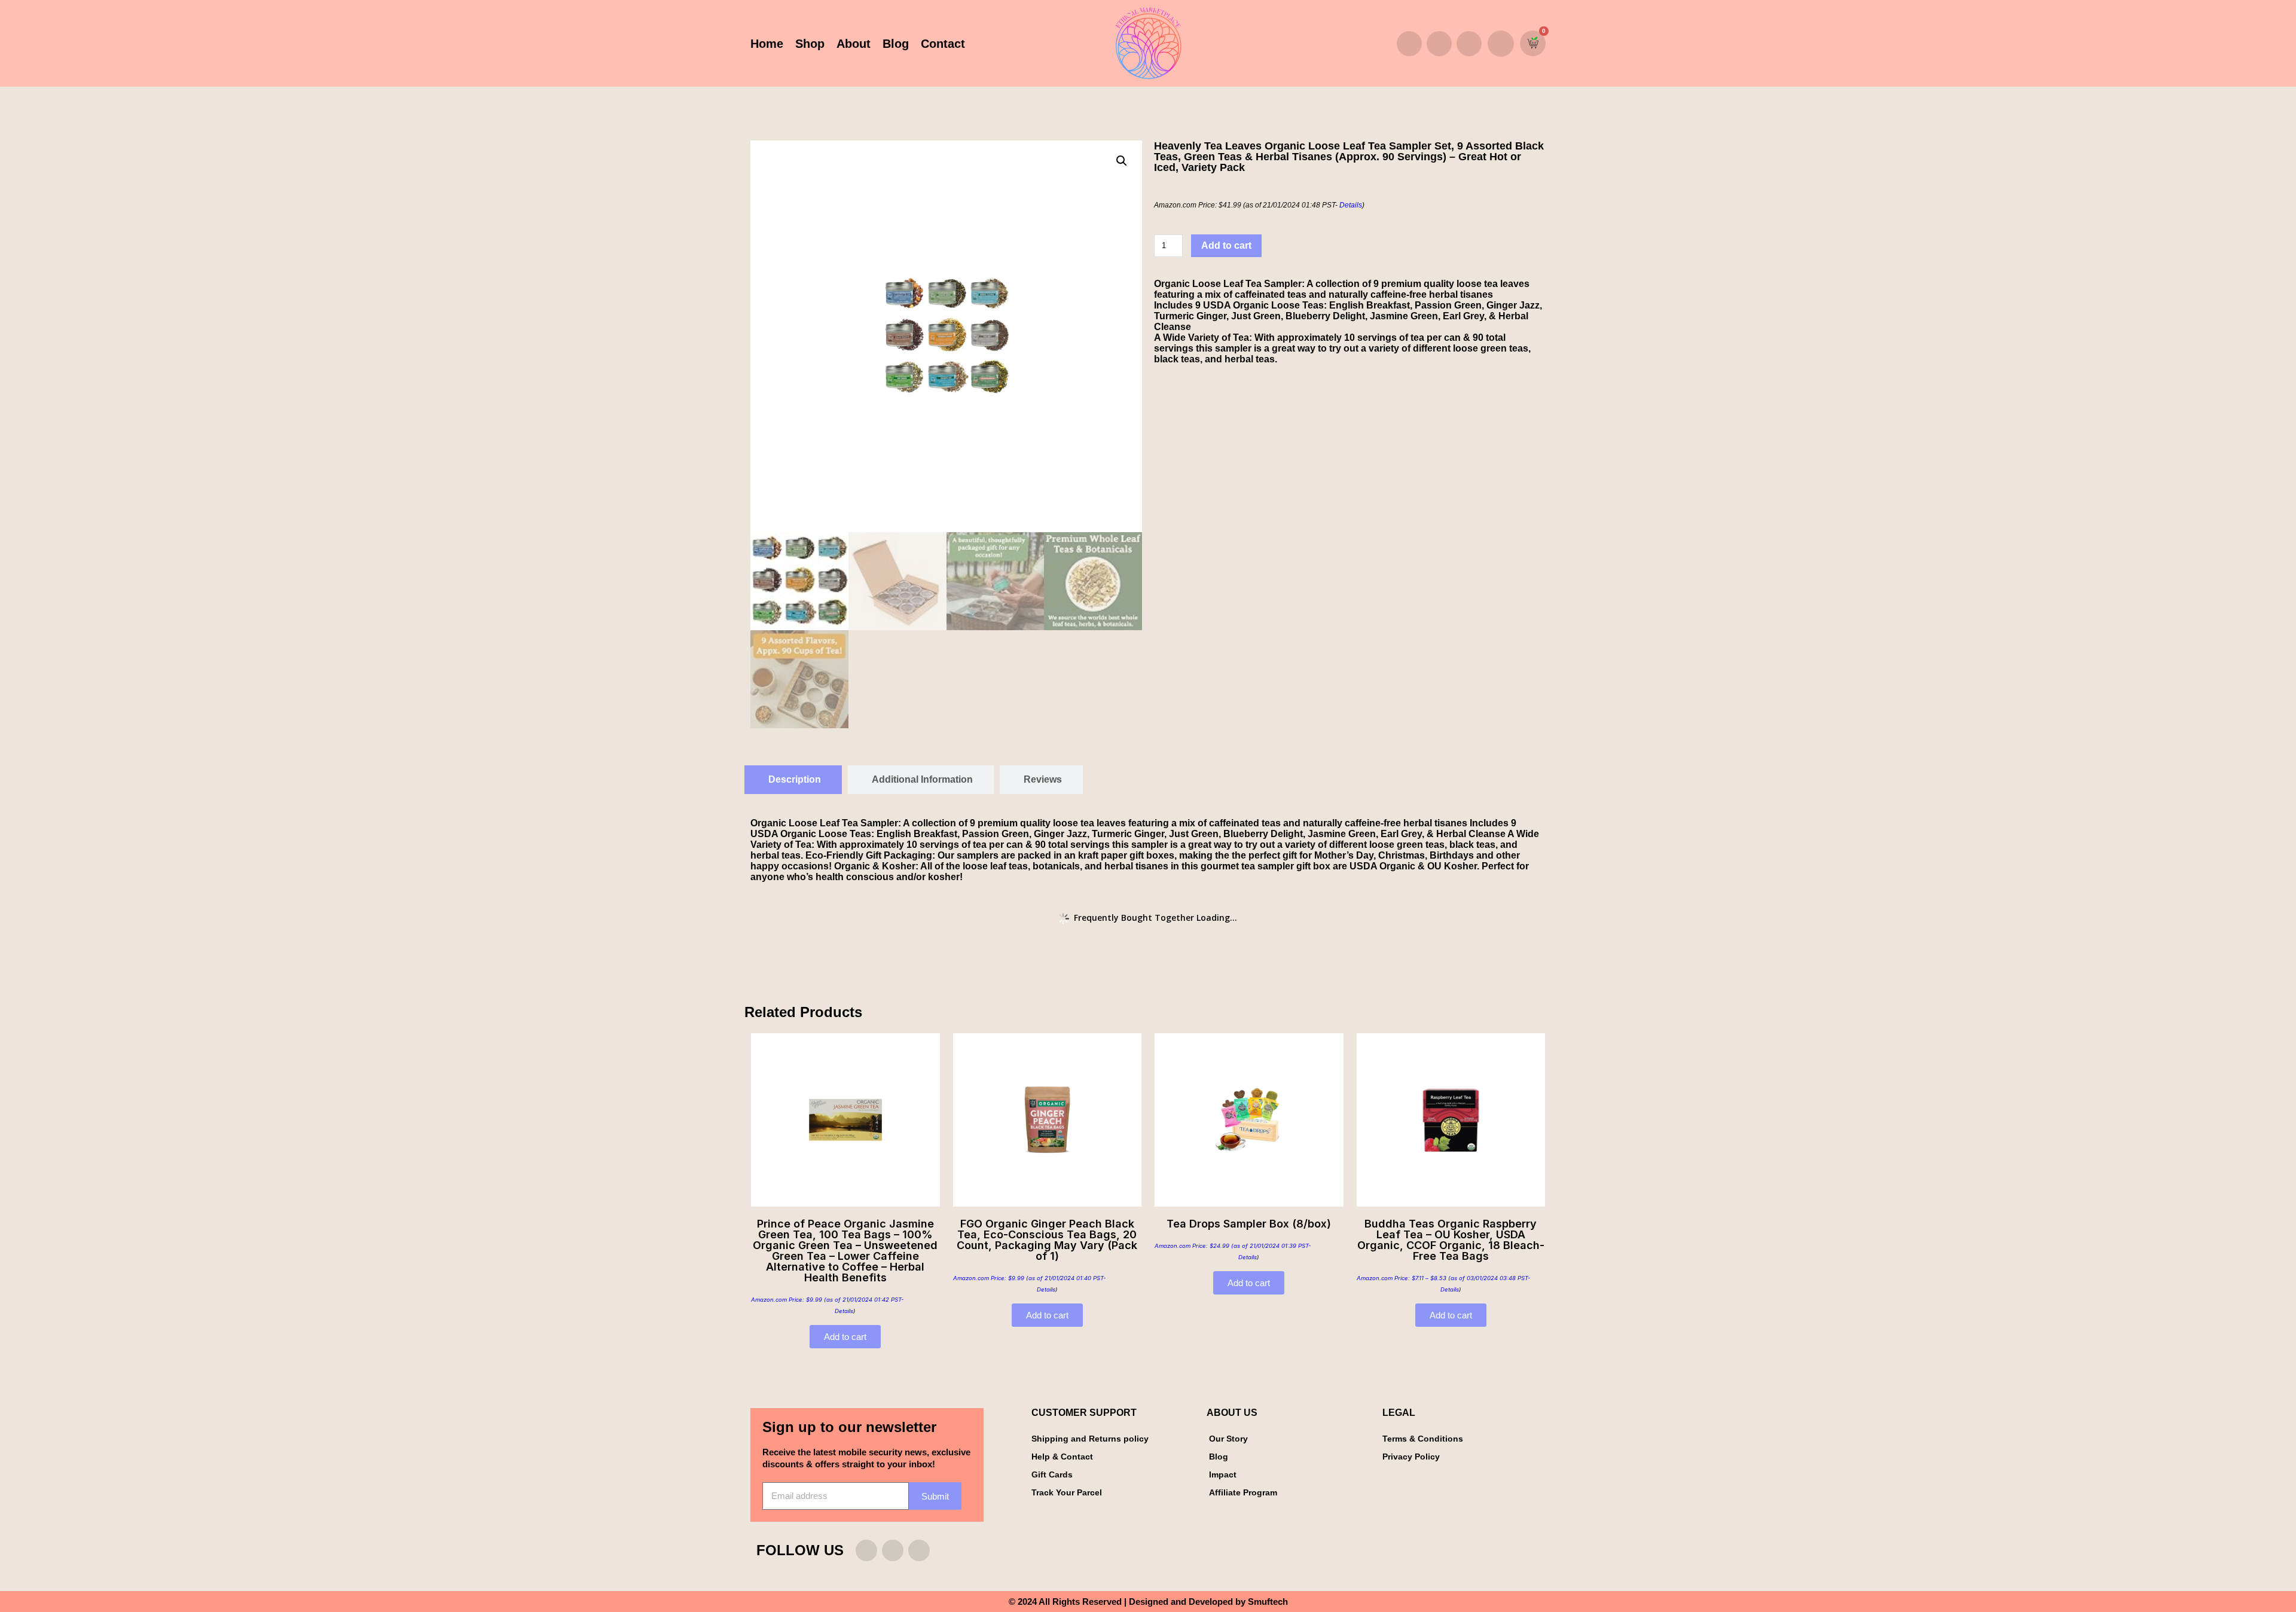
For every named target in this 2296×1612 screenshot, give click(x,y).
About (854, 44)
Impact (1223, 1474)
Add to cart (1226, 245)
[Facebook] (1439, 44)
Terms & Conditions (1423, 1439)
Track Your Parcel (1067, 1492)
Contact (943, 44)
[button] (1501, 44)
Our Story (1228, 1439)
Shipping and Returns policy (1090, 1439)
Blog (896, 44)
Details (1351, 205)
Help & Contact (1062, 1457)
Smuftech (1268, 1602)
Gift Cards (1052, 1474)
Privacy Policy (1411, 1457)
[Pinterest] (1469, 44)
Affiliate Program (1243, 1492)
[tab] (793, 780)
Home (767, 44)
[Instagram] (1409, 44)
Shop (810, 44)
